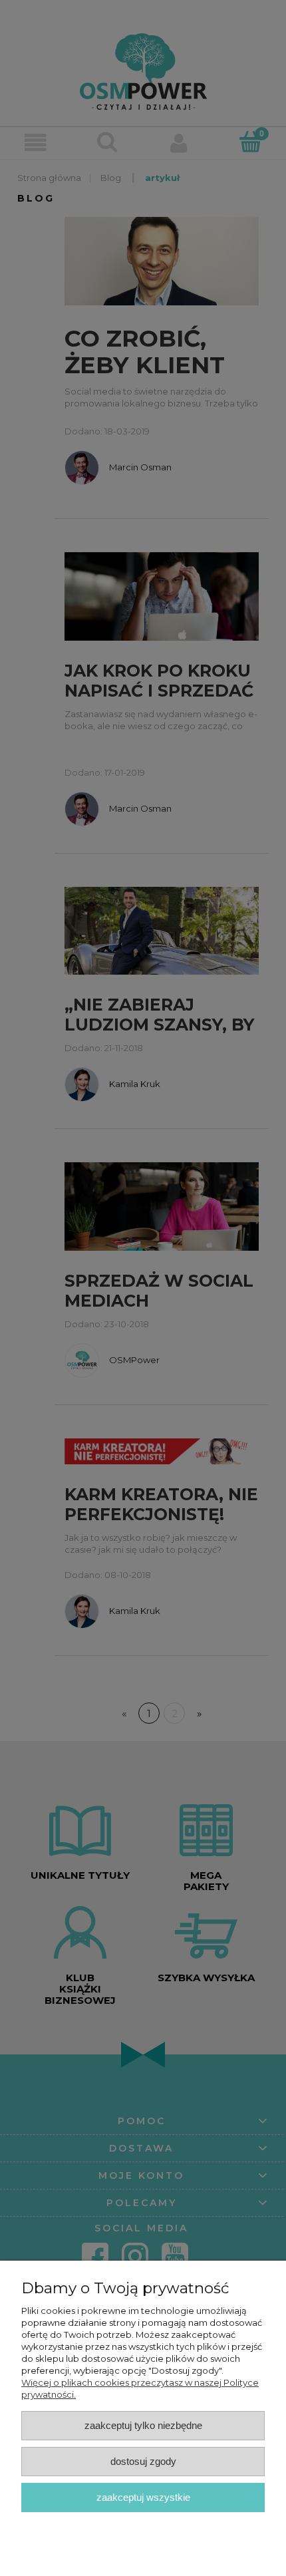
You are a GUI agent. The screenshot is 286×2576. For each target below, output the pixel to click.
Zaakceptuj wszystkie (143, 2497)
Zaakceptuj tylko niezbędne (143, 2425)
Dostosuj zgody (143, 2461)
